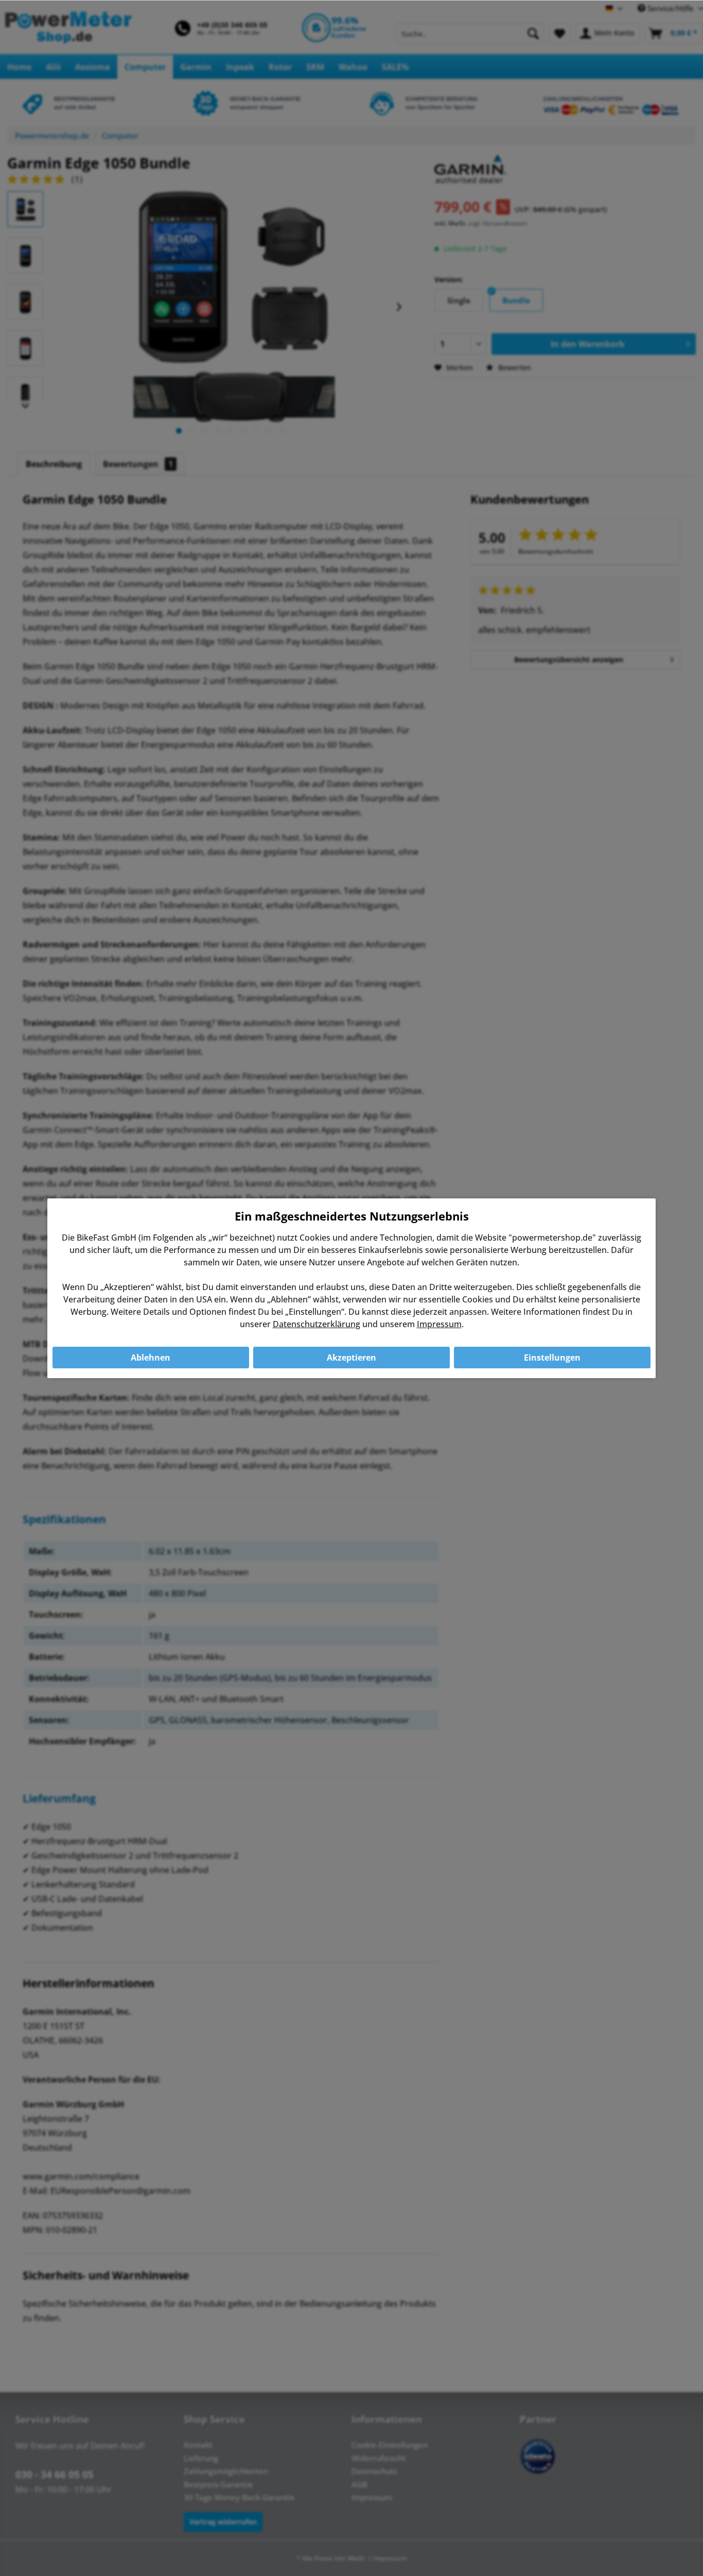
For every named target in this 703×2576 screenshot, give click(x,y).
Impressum (439, 1324)
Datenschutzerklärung (317, 1324)
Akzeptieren (351, 1358)
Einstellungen (552, 1358)
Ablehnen (151, 1358)
